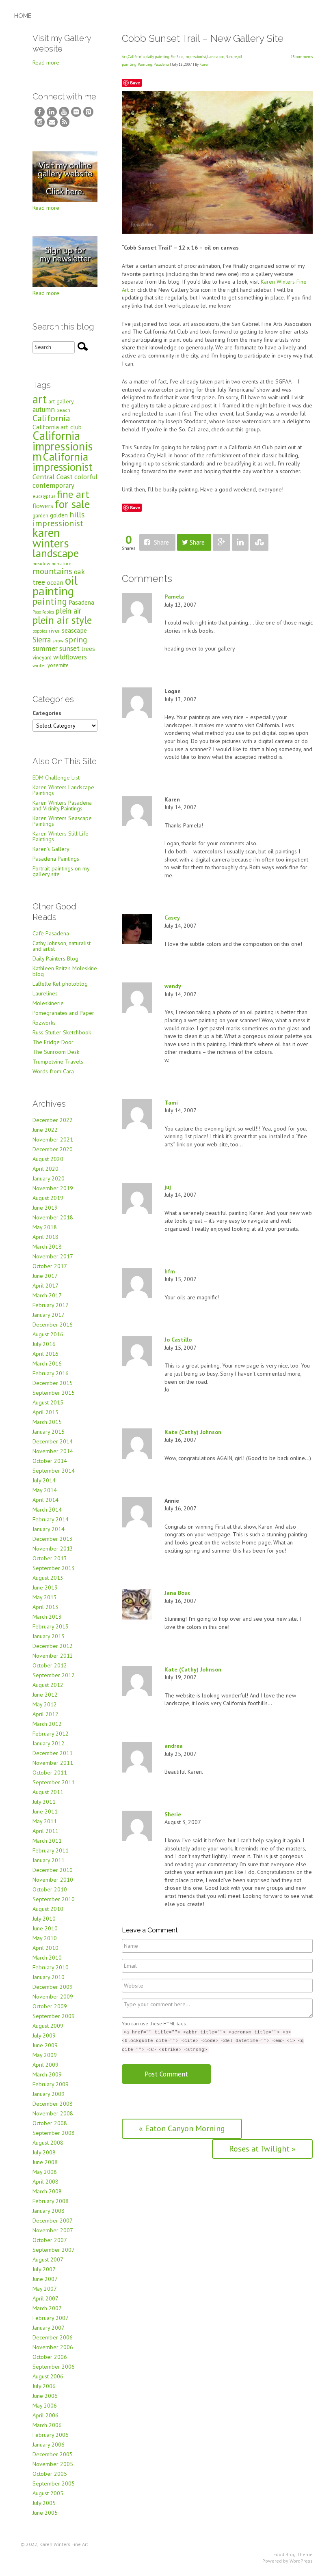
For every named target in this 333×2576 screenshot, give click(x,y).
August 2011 (48, 1792)
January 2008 (49, 2211)
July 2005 (44, 2503)
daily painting (158, 57)
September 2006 (54, 2367)
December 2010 (53, 1870)
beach (63, 410)
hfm (170, 1271)
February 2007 (51, 2318)
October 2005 (50, 2474)
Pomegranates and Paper (63, 1013)
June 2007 (45, 2279)
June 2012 (45, 1695)
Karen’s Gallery (51, 849)
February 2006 (51, 2435)
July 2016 (44, 1344)
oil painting (55, 586)
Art (124, 57)
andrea (174, 1746)
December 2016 (53, 1325)
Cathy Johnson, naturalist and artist (62, 946)
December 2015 (53, 1383)
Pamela (174, 597)
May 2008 (45, 2172)
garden (40, 516)
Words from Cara (53, 1071)
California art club (57, 427)
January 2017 (49, 1315)
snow (58, 641)
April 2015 (45, 1412)
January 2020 (49, 1178)
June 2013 (45, 1587)
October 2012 (50, 1665)
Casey (172, 918)
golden (59, 515)
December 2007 (53, 2221)
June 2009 (45, 2045)
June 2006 (45, 2396)
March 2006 (47, 2425)
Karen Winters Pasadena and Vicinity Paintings (62, 806)
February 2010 (51, 1967)
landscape (56, 553)
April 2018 (45, 1237)
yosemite (58, 665)
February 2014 (51, 1519)
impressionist (58, 523)
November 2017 (53, 1256)
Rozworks (44, 1023)
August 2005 (48, 2493)
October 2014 (50, 1461)
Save (135, 83)
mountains (52, 571)
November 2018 (53, 1217)
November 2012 (53, 1656)
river (54, 631)
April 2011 (45, 1831)
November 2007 (53, 2230)
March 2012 (47, 1724)
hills (77, 514)
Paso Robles (43, 612)
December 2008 (53, 2104)
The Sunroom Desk (56, 1052)
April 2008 (45, 2182)
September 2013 (54, 1568)
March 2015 (47, 1422)
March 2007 (47, 2308)
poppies (40, 631)
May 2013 (45, 1597)
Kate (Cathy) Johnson (193, 1432)
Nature (231, 57)
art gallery (61, 401)
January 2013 (49, 1636)
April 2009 (45, 2065)
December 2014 (53, 1441)
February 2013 (51, 1626)
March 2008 (47, 2191)
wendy (173, 986)
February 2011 (51, 1850)
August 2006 (48, 2376)
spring (76, 639)
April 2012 (45, 1714)
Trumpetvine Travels (58, 1062)
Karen (204, 64)
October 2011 (50, 1773)
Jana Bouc (177, 1593)
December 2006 (53, 2337)
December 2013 (53, 1539)
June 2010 (45, 1928)
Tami (171, 1103)
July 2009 (44, 2035)
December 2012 (53, 1646)
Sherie (173, 1814)
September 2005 (54, 2483)
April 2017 (45, 1286)
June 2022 (45, 1130)
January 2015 (49, 1432)
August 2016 (48, 1334)
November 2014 (53, 1451)
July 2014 (44, 1480)
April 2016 (45, 1354)
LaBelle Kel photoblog (60, 984)
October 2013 (50, 1558)
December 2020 (53, 1149)
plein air (68, 611)
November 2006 (53, 2347)
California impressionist (63, 462)
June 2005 (45, 2513)
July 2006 (44, 2386)
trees (88, 649)
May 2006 (45, 2406)
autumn (44, 409)
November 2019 (53, 1188)
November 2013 (53, 1549)
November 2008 (53, 2113)
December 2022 (53, 1120)
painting (50, 601)
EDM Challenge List (56, 778)
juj (168, 1187)
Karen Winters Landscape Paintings (63, 790)
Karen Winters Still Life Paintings (61, 836)
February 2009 (51, 2084)
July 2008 (44, 2152)
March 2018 (47, 1247)
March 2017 (47, 1295)
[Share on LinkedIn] (240, 542)
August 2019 (48, 1198)
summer (45, 648)
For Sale (177, 57)
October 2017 (50, 1266)
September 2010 (54, 1899)
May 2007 (45, 2289)
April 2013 (45, 1607)
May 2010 (45, 1938)
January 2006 (49, 2445)
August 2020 (48, 1159)
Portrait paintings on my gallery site (61, 871)
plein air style (62, 620)
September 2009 (54, 2016)
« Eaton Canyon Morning (182, 2128)
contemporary (53, 485)
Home (23, 16)
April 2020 (45, 1169)
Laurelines (45, 993)
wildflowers (70, 657)
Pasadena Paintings (56, 859)
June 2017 (45, 1276)
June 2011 (45, 1811)
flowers (43, 505)
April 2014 (45, 1500)
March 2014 (47, 1510)
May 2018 (45, 1227)
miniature (62, 563)
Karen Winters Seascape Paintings (62, 821)
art (40, 399)
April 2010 (45, 1948)
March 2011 (47, 1841)
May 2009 (45, 2055)
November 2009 (53, 1997)
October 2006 (50, 2357)
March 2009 (47, 2074)
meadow (41, 563)
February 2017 (51, 1305)
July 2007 (44, 2269)
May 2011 (45, 1821)
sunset (69, 648)
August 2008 (48, 2143)
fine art (73, 494)
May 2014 (45, 1490)
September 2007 (54, 2250)
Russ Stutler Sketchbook (62, 1032)
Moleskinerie (48, 1003)
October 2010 (50, 1889)
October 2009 (50, 2006)
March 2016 (47, 1363)
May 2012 (45, 1704)
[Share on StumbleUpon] (259, 542)
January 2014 (49, 1529)
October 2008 (50, 2123)
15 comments (302, 57)
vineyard (42, 658)
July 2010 (44, 1919)
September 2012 (54, 1675)
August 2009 (48, 2026)
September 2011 (54, 1782)
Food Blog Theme (293, 2554)
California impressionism (63, 446)
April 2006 (45, 2415)
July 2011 (44, 1802)
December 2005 (53, 2454)
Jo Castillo (178, 1340)
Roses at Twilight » (262, 2149)
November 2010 (53, 1880)
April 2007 (45, 2298)
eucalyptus (44, 496)
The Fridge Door (53, 1042)
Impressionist (195, 57)
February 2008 (51, 2201)
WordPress (301, 2561)
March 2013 (47, 1617)
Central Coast (53, 477)
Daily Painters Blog (55, 958)
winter (39, 665)
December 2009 (53, 1987)
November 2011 (53, 1763)
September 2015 (54, 1393)
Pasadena (161, 64)
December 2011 (53, 1753)
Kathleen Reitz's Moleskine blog (65, 971)
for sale (72, 504)
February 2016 (51, 1373)
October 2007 (50, 2240)
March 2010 (47, 1958)
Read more (46, 62)
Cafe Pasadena (51, 933)
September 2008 (54, 2133)
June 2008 (45, 2162)
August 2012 (48, 1685)
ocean (55, 582)
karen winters (51, 538)
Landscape (216, 57)
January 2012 (49, 1743)
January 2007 (49, 2328)
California (136, 57)
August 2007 (48, 2259)
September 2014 (54, 1471)
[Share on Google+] (222, 542)
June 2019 (45, 1208)
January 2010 (49, 1977)
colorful (86, 477)
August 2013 (48, 1578)
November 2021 (53, 1139)
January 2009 (49, 2094)
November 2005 (53, 2464)
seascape (74, 630)
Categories (47, 713)
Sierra (42, 640)
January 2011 (49, 1860)
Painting (145, 64)
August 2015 (48, 1402)
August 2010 (48, 1909)
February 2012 (51, 1734)
